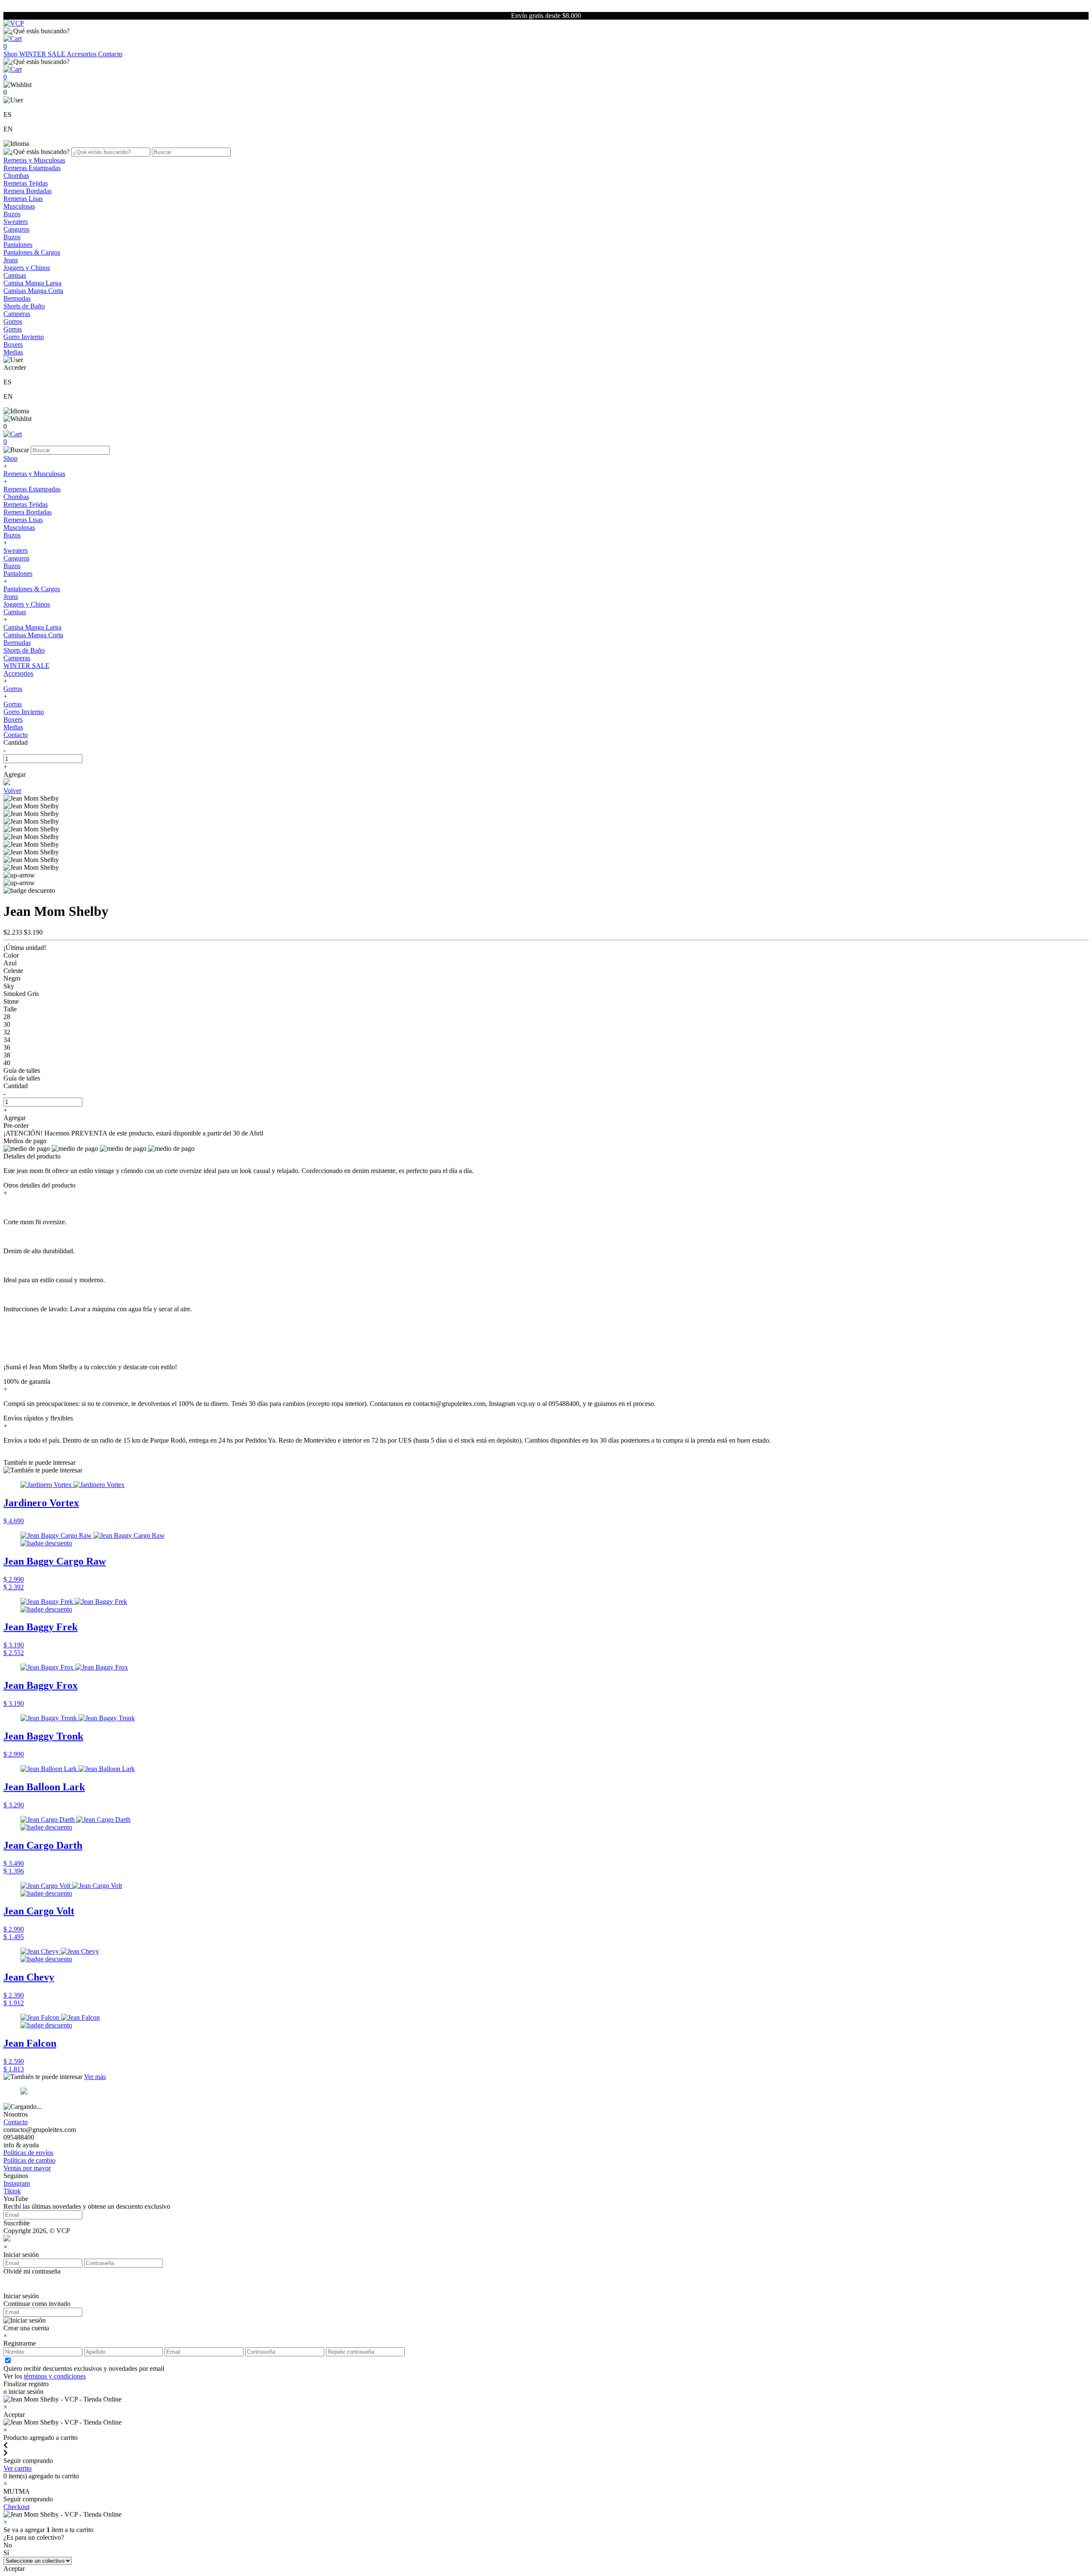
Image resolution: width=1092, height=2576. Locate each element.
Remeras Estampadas (32, 168)
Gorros (13, 321)
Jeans (11, 260)
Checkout (16, 2507)
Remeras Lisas (23, 199)
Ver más (95, 2077)
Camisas (15, 275)
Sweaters (16, 222)
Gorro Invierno (24, 337)
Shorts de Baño (24, 306)
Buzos (12, 214)
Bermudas (17, 298)
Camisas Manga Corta (33, 291)
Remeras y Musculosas (34, 160)
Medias (13, 352)
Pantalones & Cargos (32, 252)
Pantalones (18, 245)
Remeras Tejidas (26, 183)
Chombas (16, 176)
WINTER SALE (43, 54)
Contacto (110, 54)
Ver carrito (17, 2468)
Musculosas (19, 206)
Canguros (16, 229)
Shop (11, 54)
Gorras (13, 329)
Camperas (17, 314)
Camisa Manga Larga (32, 283)
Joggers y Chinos (27, 268)
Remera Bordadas (28, 191)
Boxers (13, 344)
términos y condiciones (55, 2376)
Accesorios (82, 54)
